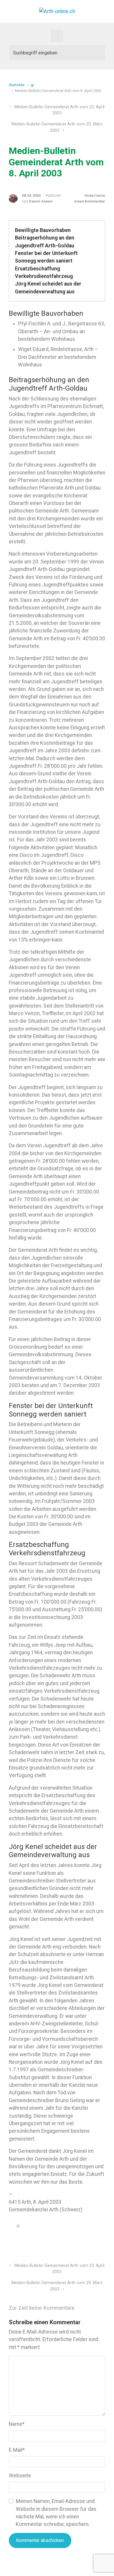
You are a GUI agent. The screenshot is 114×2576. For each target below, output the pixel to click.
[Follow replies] (87, 2308)
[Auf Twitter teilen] (69, 2240)
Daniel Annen (41, 201)
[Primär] (57, 36)
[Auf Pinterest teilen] (86, 2240)
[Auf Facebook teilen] (77, 2240)
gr (32, 85)
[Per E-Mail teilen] (94, 2240)
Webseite (20, 2476)
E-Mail (17, 2450)
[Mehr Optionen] (102, 2240)
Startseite (17, 85)
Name (17, 2424)
